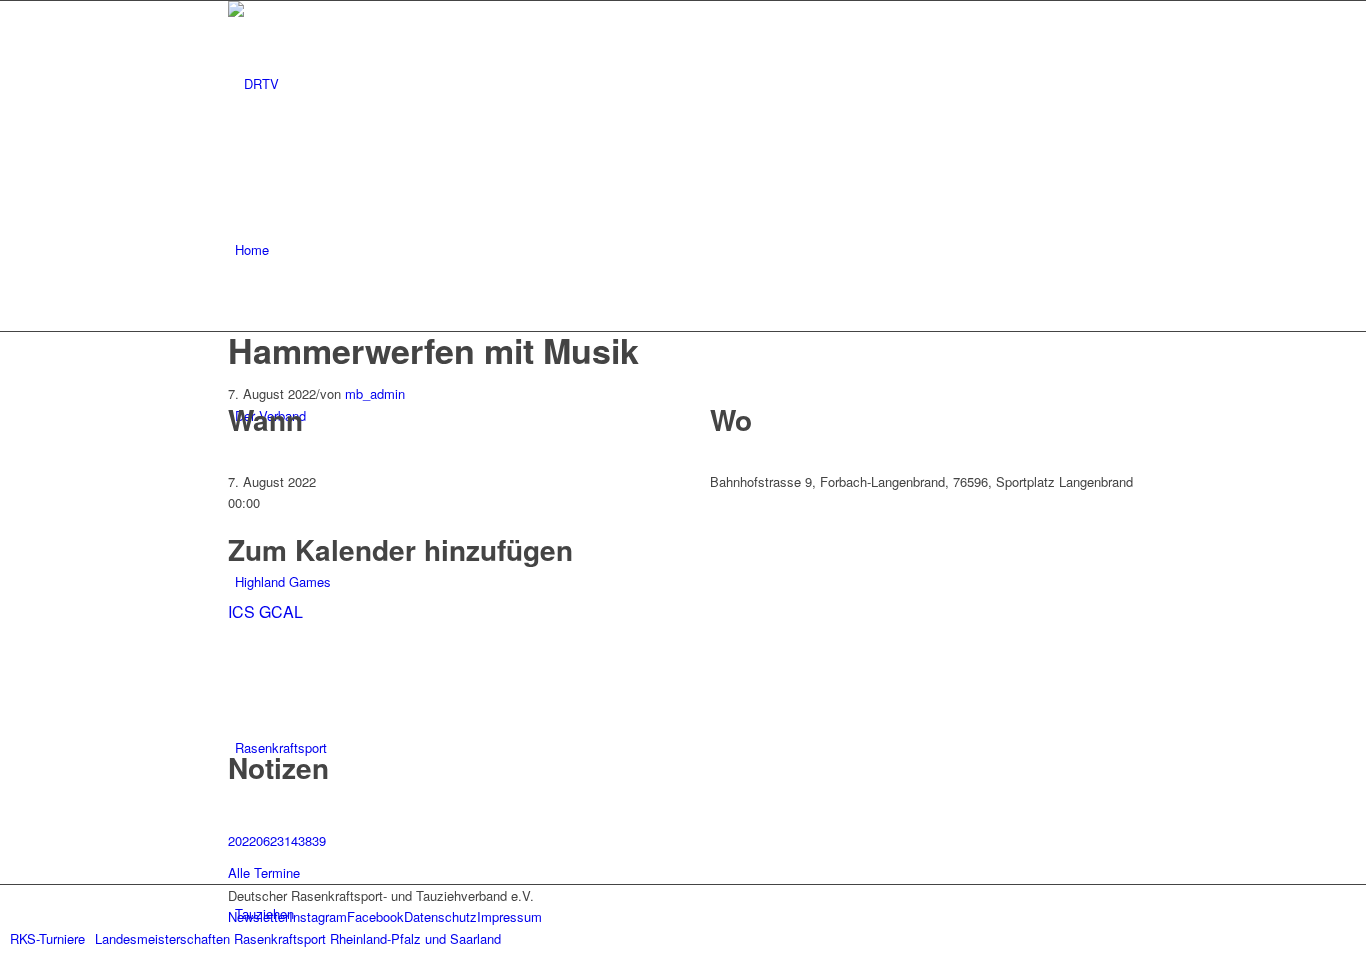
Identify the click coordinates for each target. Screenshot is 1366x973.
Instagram (318, 916)
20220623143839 (277, 840)
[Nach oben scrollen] (5, 960)
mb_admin (375, 393)
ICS (241, 611)
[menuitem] (686, 250)
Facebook (375, 916)
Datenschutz (440, 916)
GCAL (281, 611)
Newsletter (258, 916)
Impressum (509, 916)
